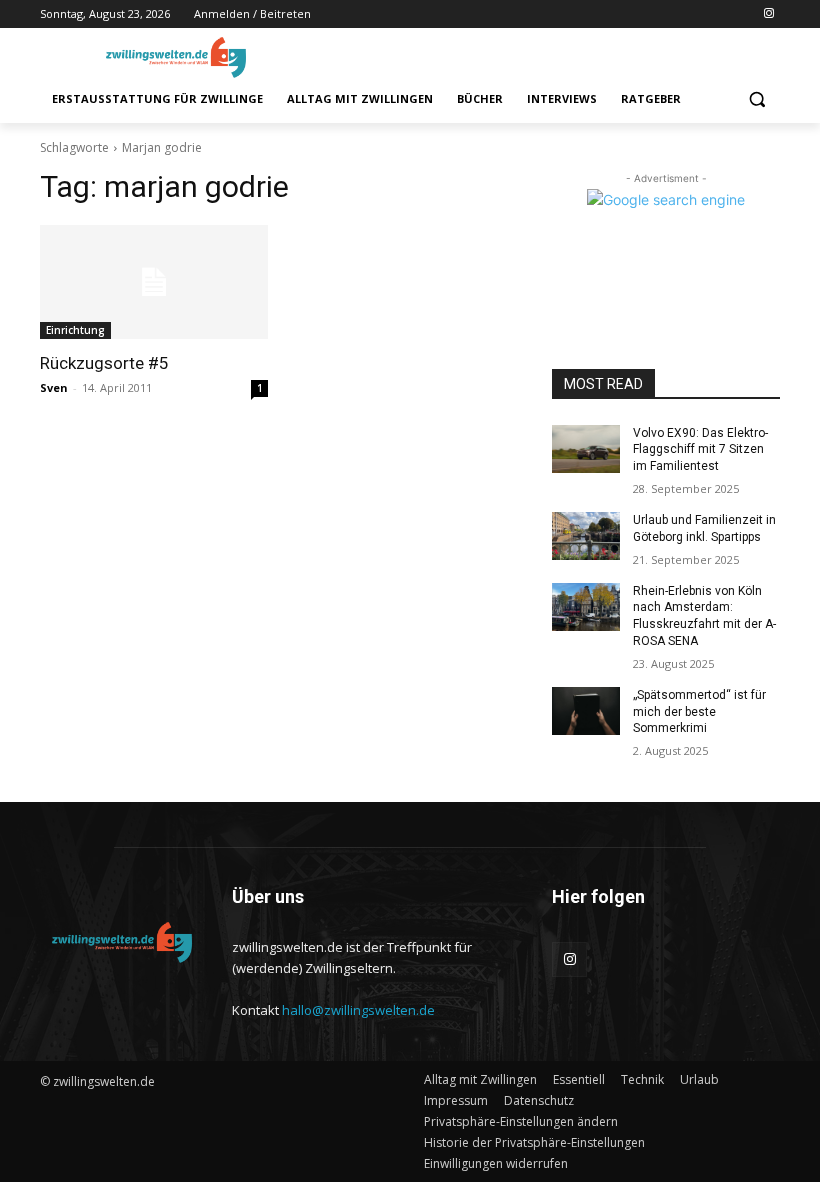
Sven (54, 387)
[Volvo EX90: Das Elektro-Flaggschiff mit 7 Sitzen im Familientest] (586, 449)
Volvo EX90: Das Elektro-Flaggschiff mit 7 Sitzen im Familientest (700, 450)
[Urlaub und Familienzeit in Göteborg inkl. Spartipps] (586, 536)
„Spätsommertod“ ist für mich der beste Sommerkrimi (699, 712)
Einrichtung (75, 330)
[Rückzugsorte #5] (154, 282)
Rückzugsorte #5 (104, 363)
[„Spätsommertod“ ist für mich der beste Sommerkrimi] (586, 711)
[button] (756, 99)
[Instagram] (768, 14)
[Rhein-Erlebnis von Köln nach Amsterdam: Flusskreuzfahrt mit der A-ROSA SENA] (586, 607)
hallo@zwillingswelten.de (358, 1010)
